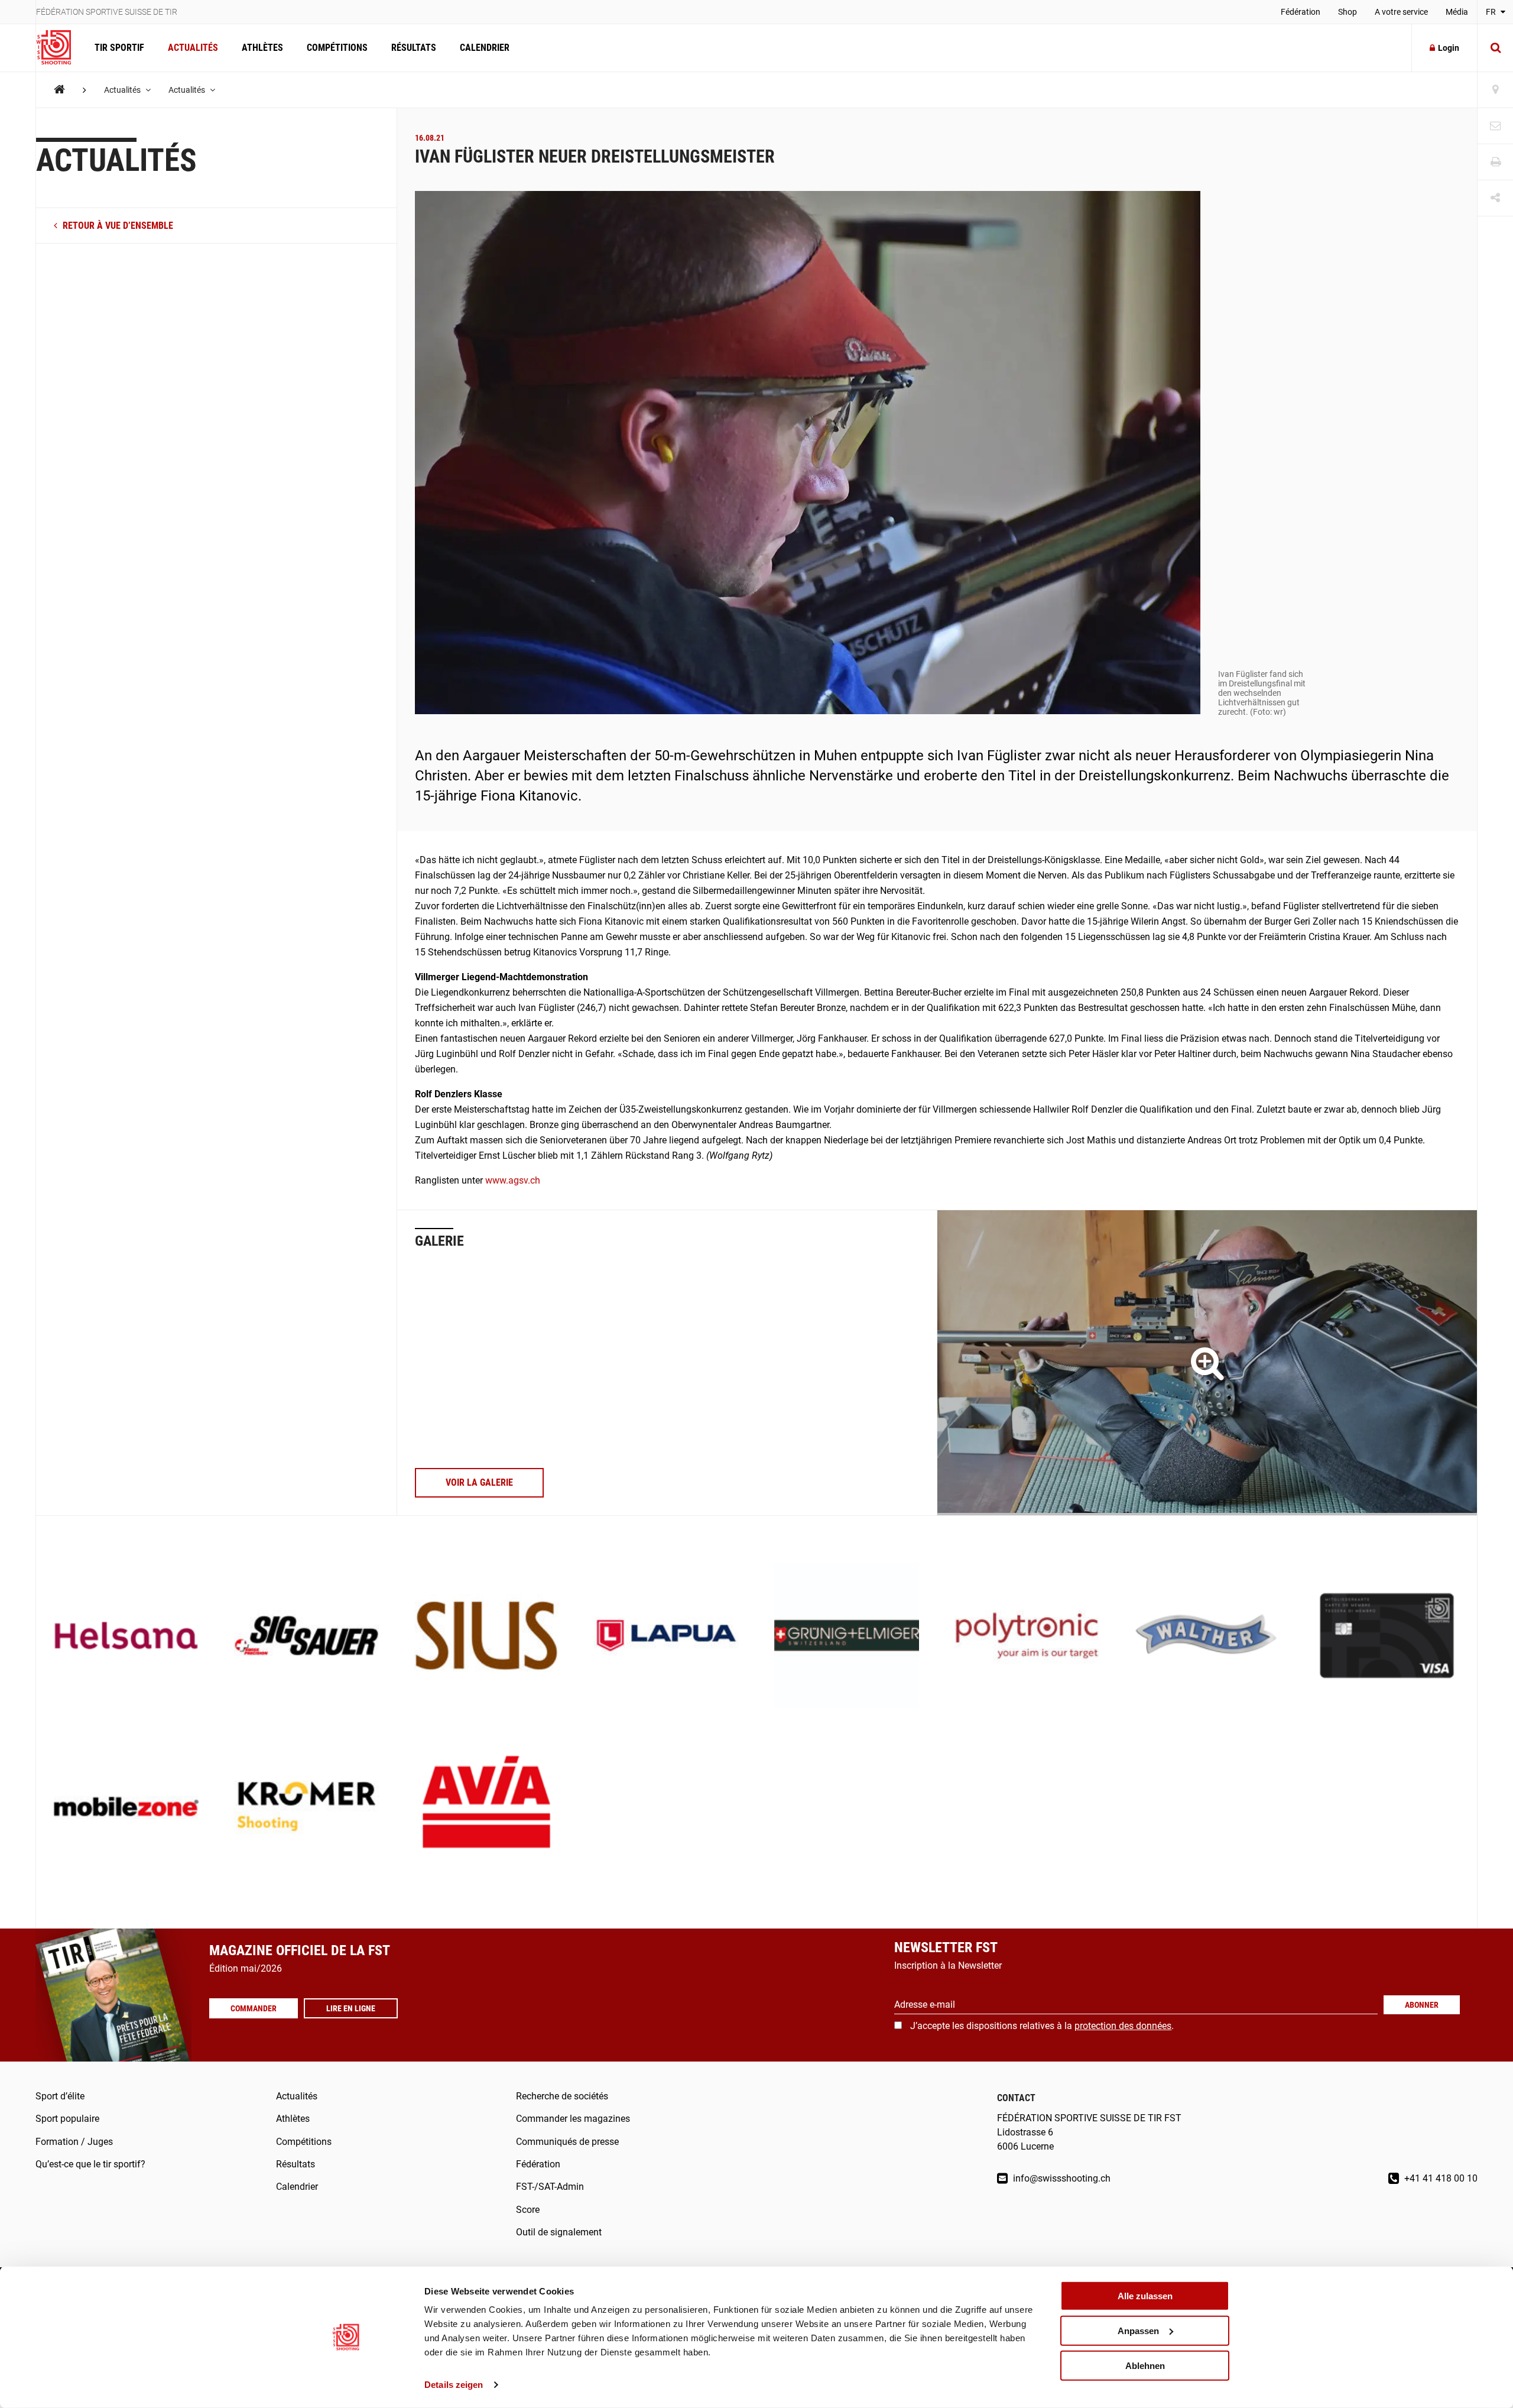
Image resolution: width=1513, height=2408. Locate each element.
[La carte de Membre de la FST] (1387, 1637)
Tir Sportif (119, 48)
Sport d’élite (60, 2096)
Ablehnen (1145, 2365)
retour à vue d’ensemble (117, 226)
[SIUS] (487, 1637)
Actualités (193, 48)
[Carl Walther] (1207, 1637)
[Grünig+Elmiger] (847, 1637)
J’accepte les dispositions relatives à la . (1042, 2026)
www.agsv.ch (513, 1180)
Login (1449, 48)
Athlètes (262, 48)
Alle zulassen (1145, 2296)
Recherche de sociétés (562, 2096)
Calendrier (485, 48)
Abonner (1422, 2005)
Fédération (1301, 12)
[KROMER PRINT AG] (306, 1808)
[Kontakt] (1495, 126)
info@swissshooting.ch (1061, 2178)
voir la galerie (479, 1482)
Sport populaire (67, 2119)
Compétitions (337, 48)
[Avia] (487, 1808)
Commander (254, 2008)
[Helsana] (126, 1637)
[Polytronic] (1027, 1637)
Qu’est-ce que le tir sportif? (90, 2164)
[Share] (1495, 198)
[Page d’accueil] (59, 48)
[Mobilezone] (126, 1808)
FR (1492, 12)
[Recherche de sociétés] (1495, 90)
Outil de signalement (559, 2232)
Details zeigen (454, 2385)
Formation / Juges (74, 2142)
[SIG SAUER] (306, 1637)
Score (528, 2210)
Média (1457, 12)
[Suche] (1495, 48)
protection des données (1123, 2026)
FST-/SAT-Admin (550, 2187)
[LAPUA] (666, 1637)
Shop (1348, 12)
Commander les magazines (573, 2119)
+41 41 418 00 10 (1440, 2178)
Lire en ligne (351, 2008)
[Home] (59, 90)
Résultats (414, 48)
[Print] (1495, 162)
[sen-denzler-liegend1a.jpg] (1207, 1363)
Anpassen (1138, 2331)
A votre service (1401, 12)
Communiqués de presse (567, 2142)
